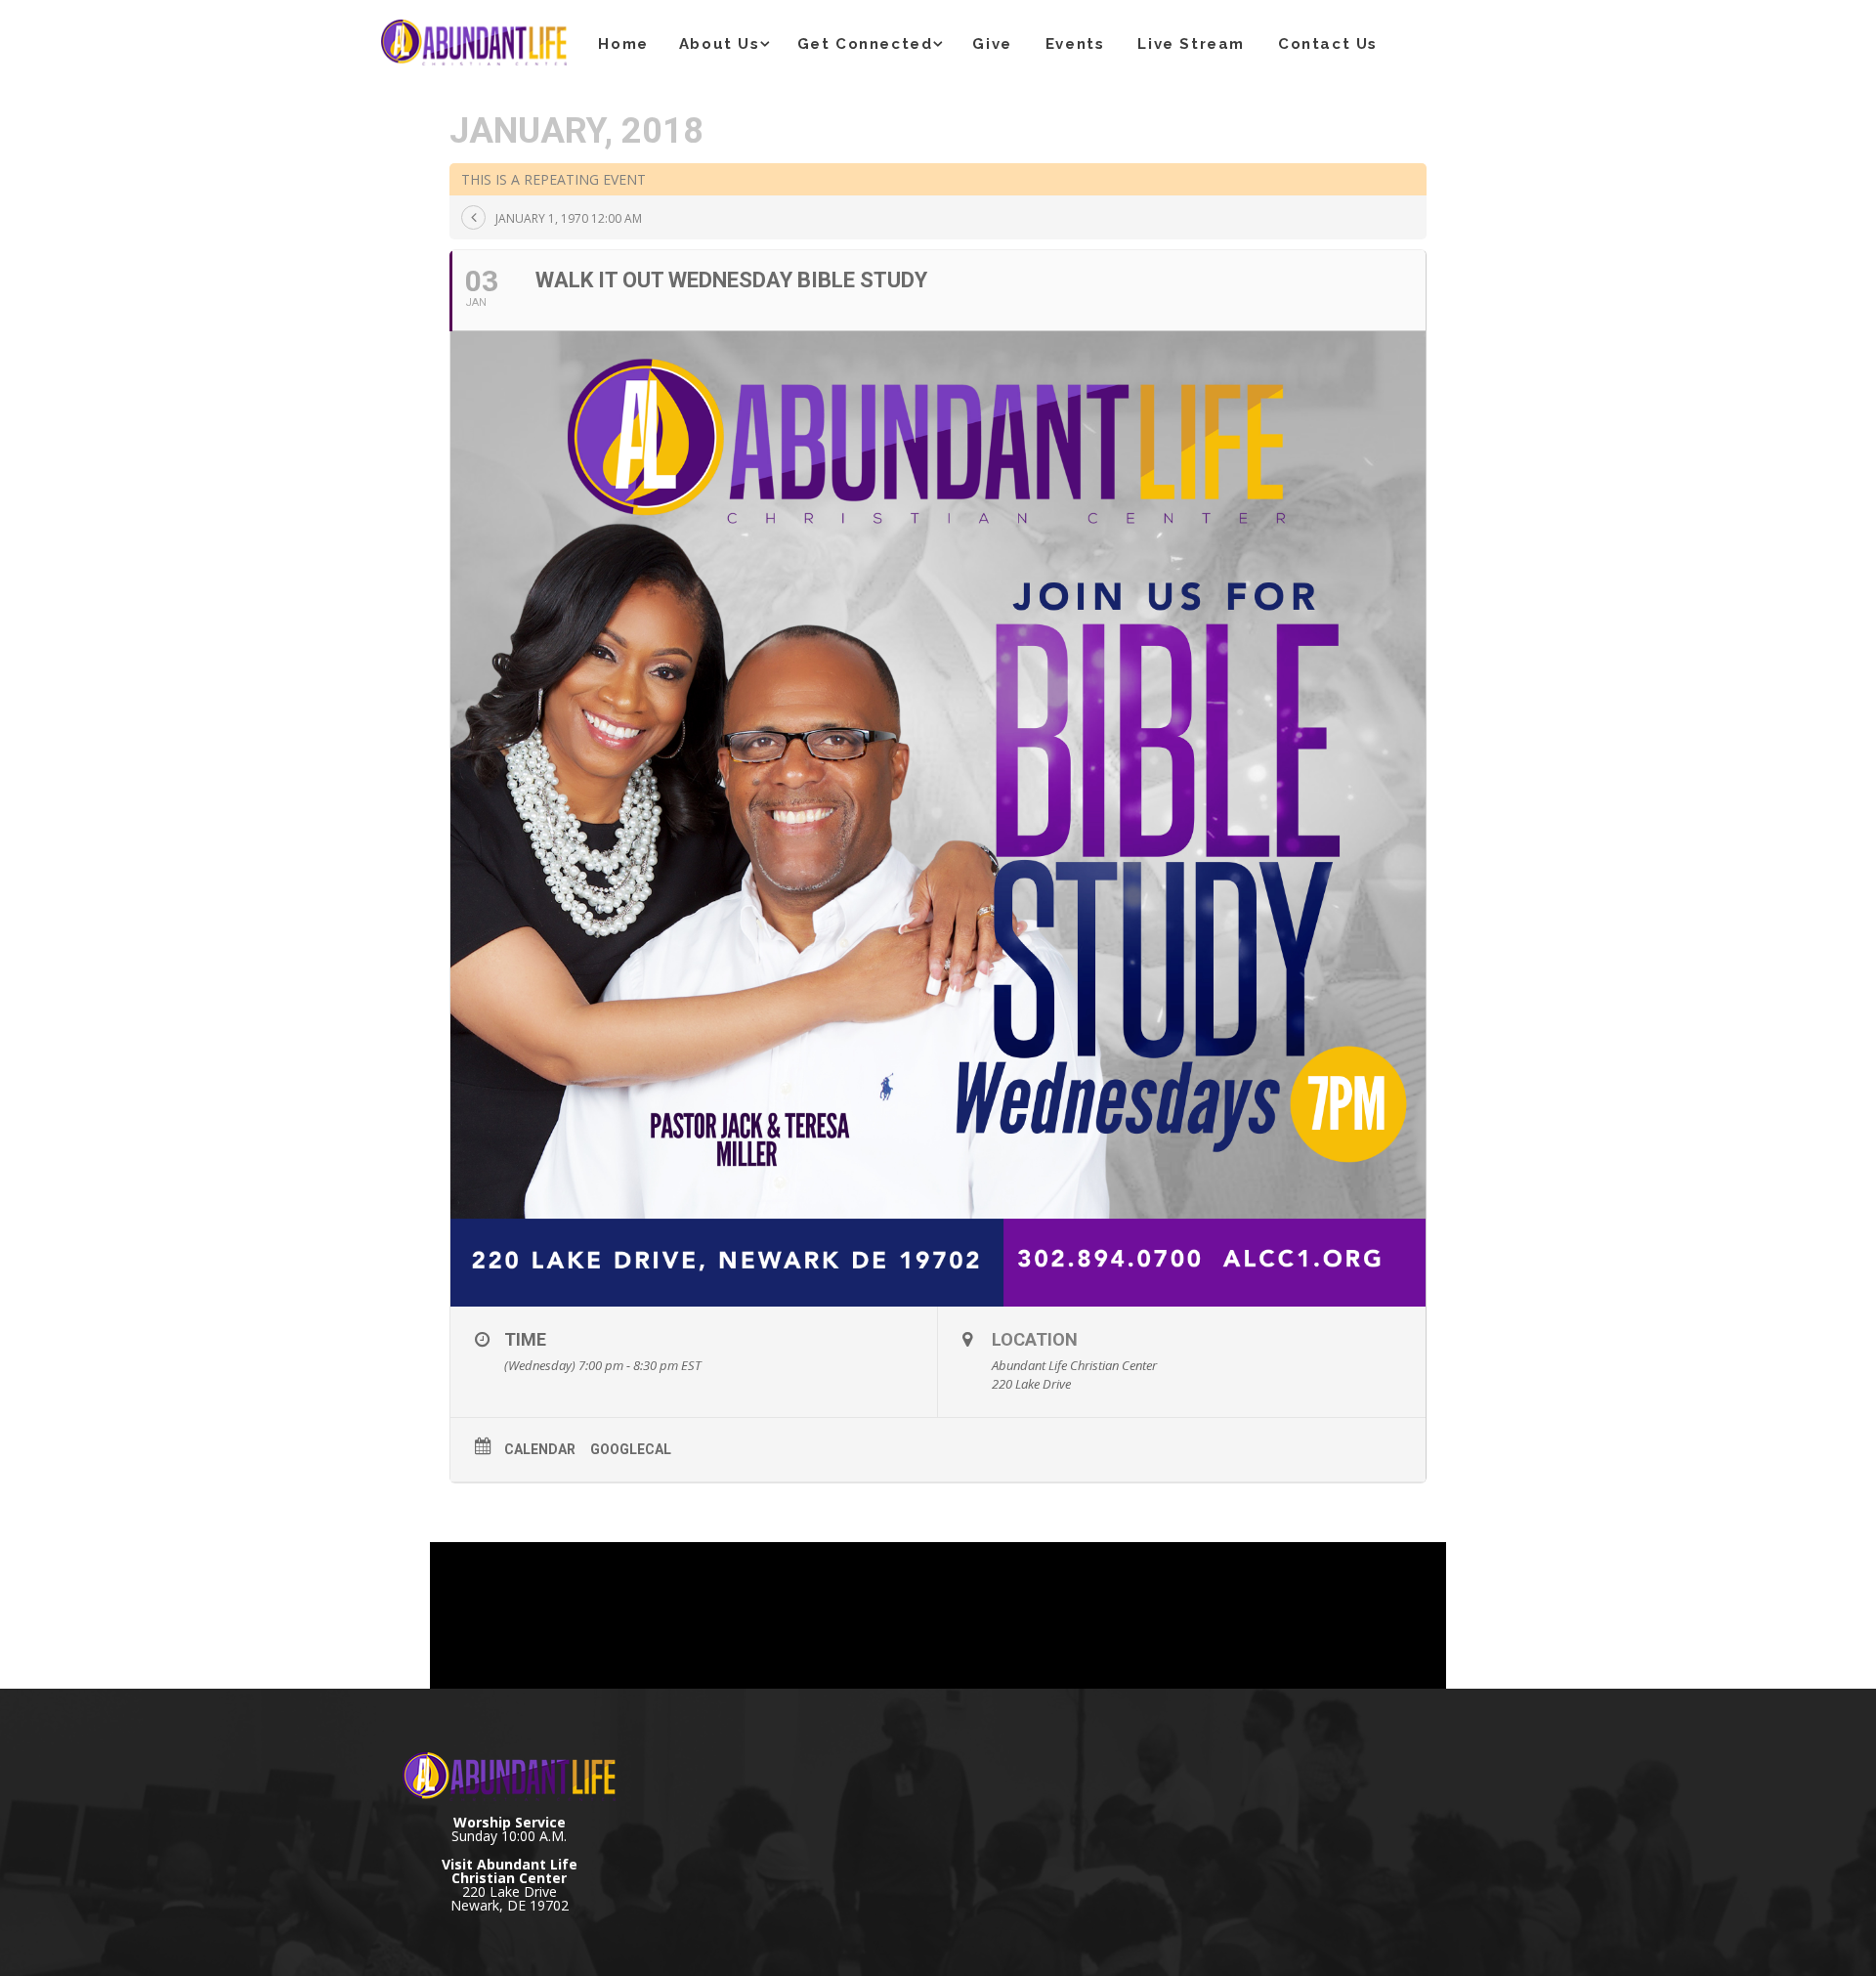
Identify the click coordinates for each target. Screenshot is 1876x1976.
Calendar (540, 1449)
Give (992, 44)
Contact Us (1328, 44)
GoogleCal (631, 1449)
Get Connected (865, 44)
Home (623, 44)
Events (1075, 44)
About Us (720, 44)
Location (1035, 1339)
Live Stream (1191, 44)
